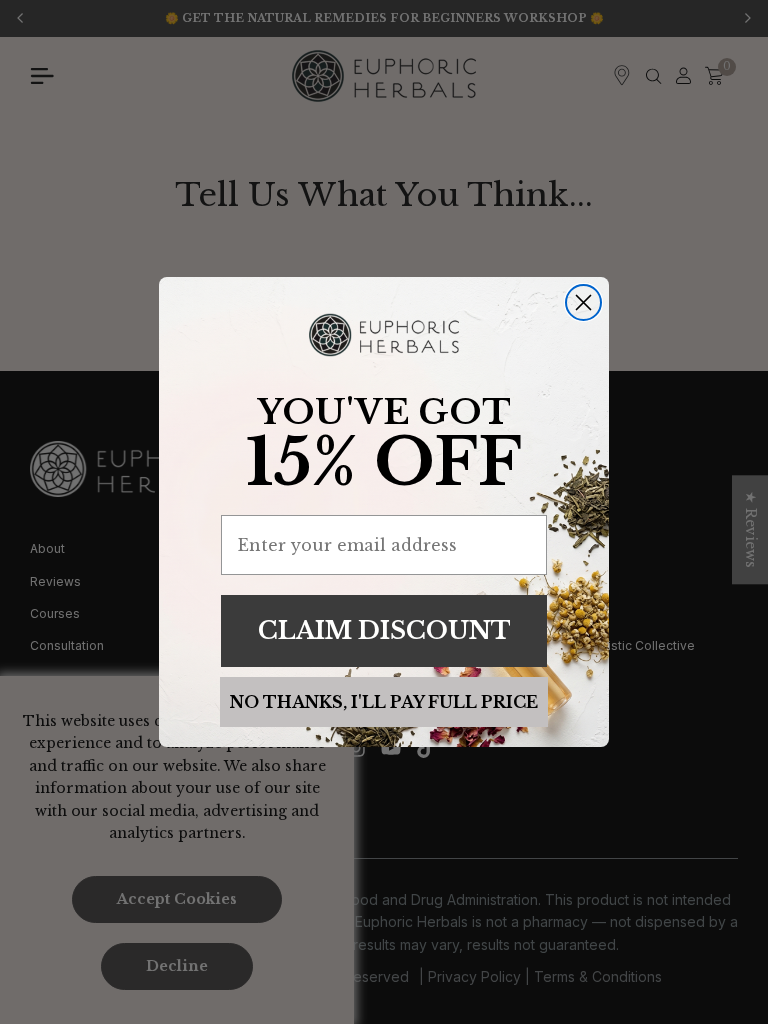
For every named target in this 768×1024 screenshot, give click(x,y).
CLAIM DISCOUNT (384, 630)
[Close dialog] (583, 302)
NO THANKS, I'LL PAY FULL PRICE (384, 702)
